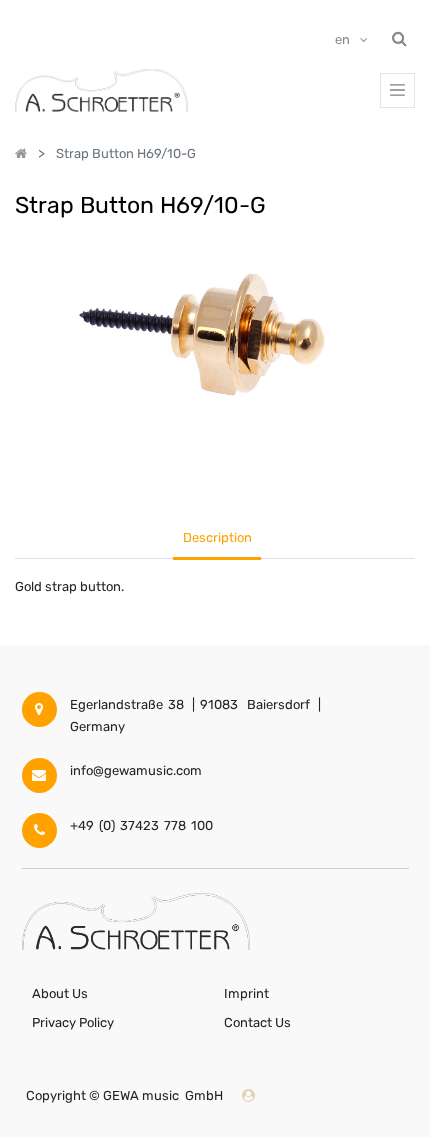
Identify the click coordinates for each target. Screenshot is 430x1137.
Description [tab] (217, 537)
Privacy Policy (73, 1022)
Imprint (246, 993)
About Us (60, 993)
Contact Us (257, 1022)
